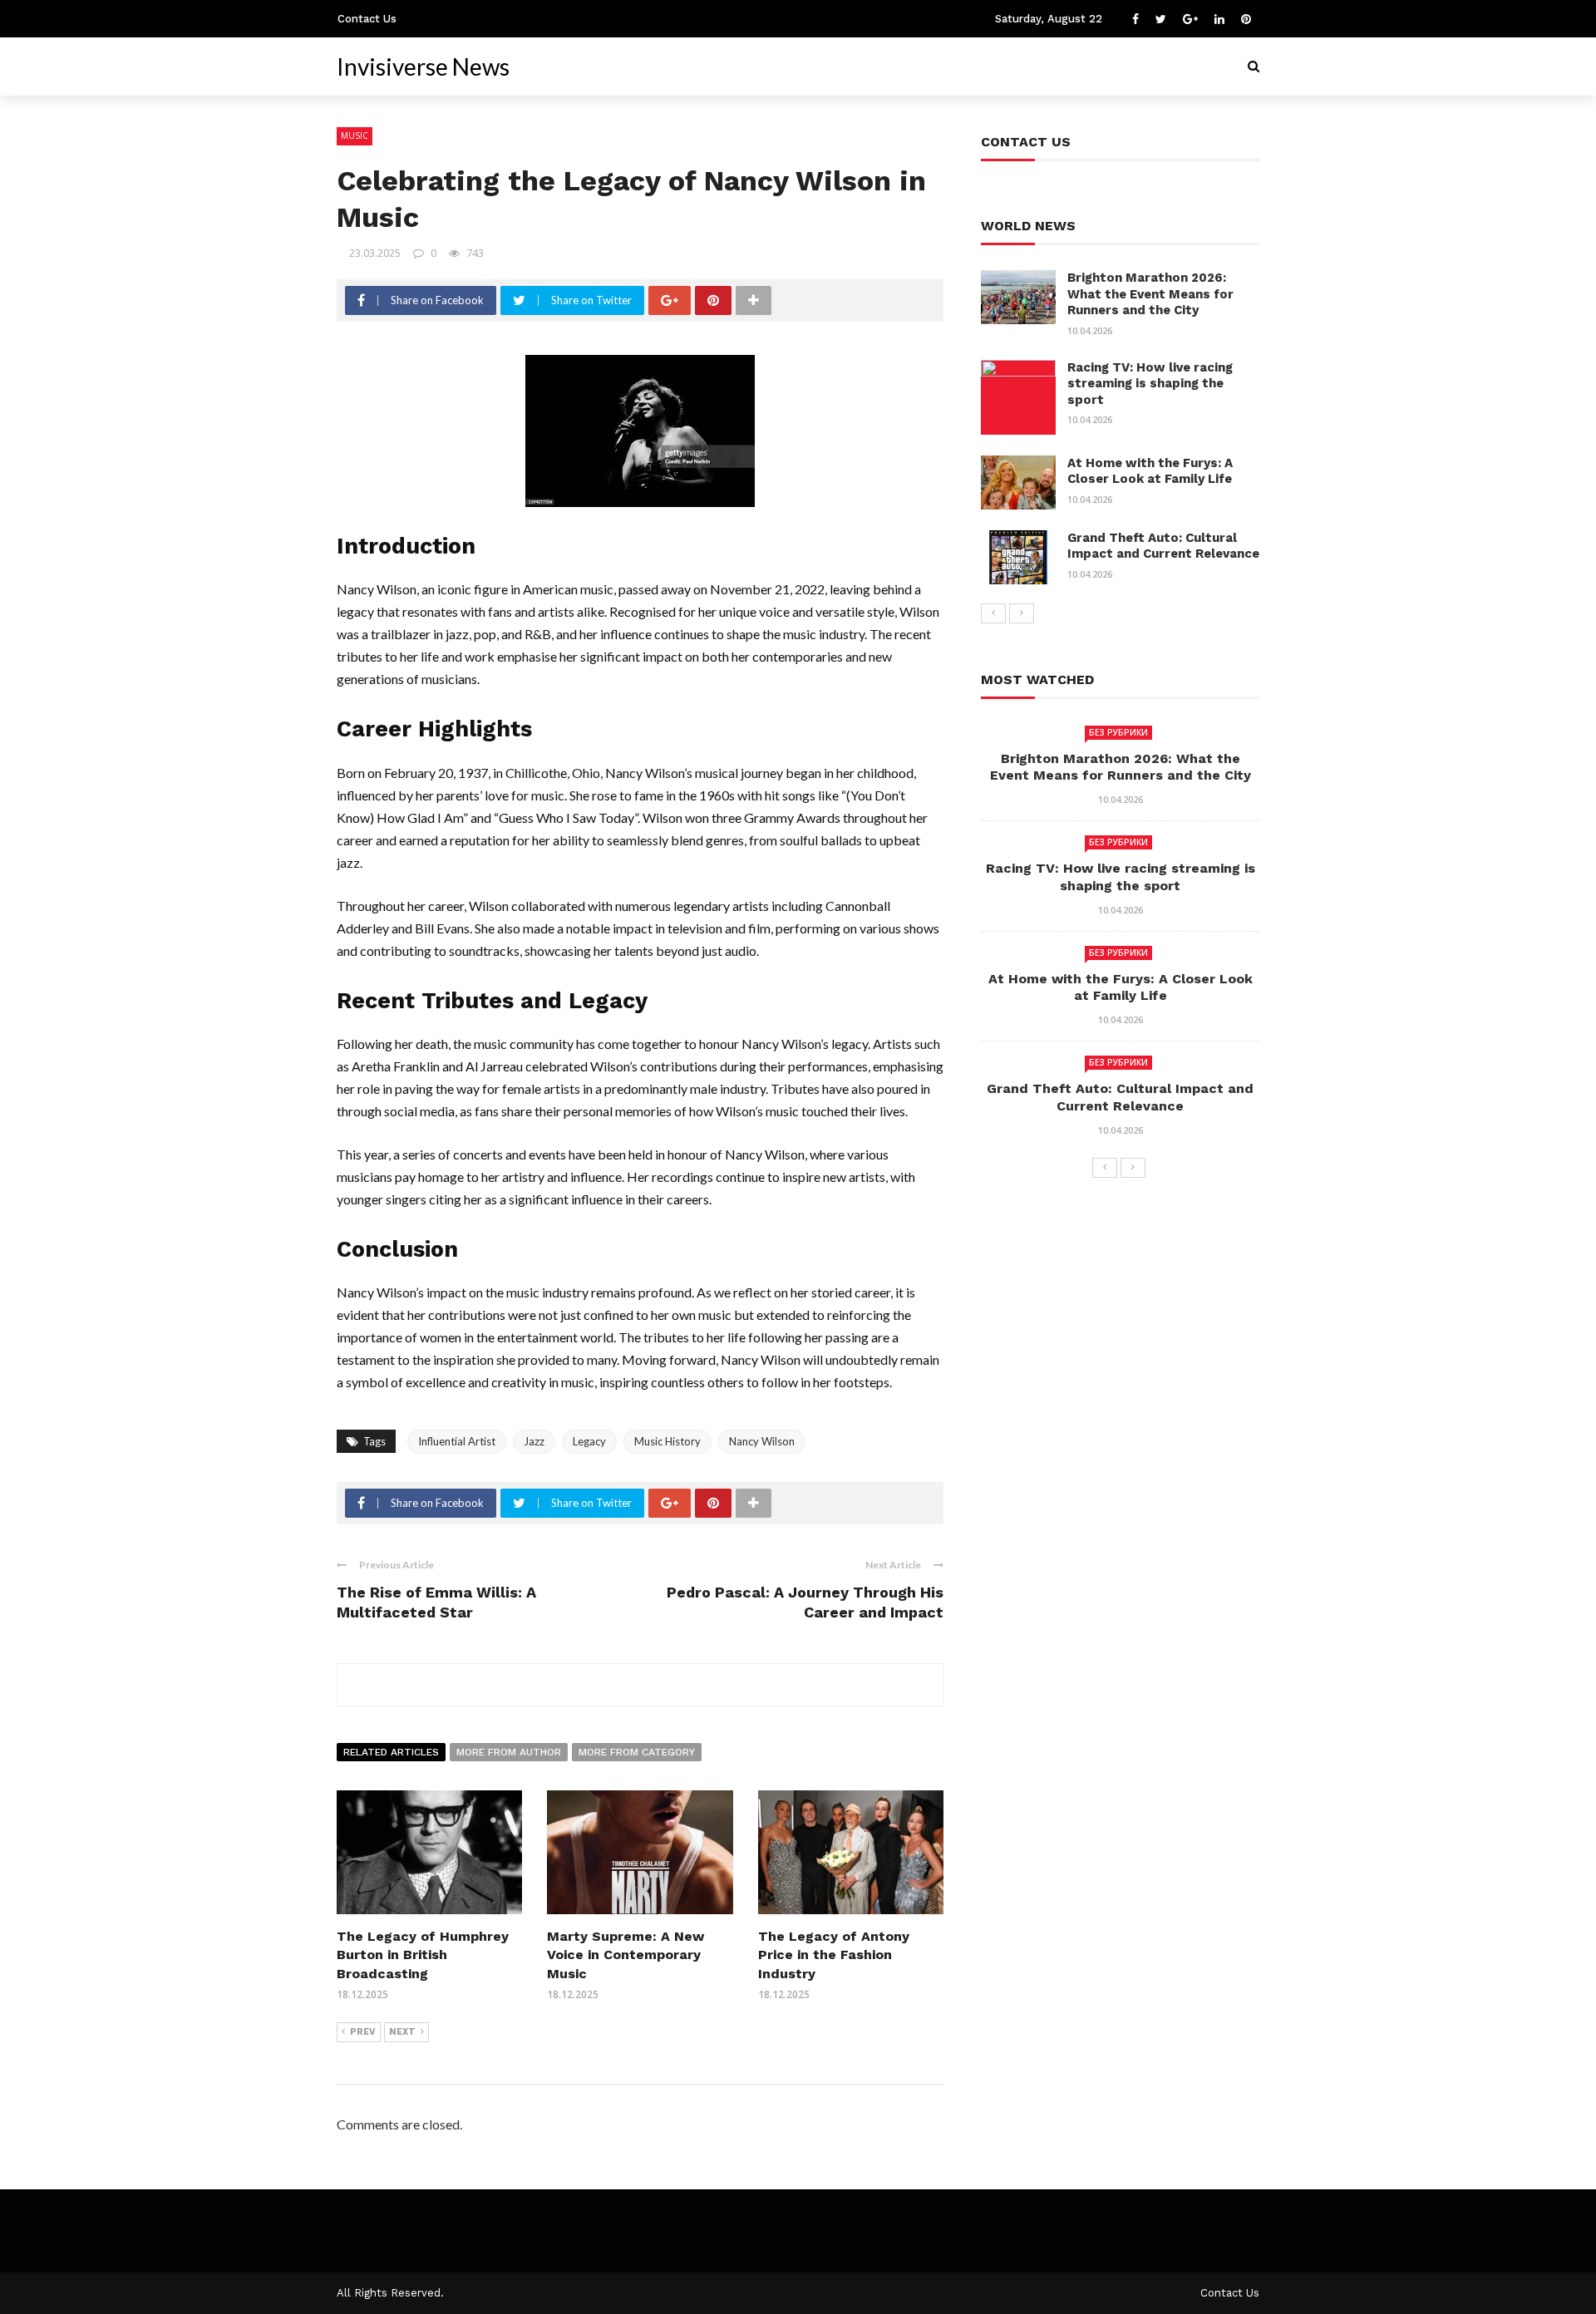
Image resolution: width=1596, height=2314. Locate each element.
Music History (667, 1441)
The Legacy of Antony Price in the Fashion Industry (834, 1955)
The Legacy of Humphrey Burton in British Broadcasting (423, 1955)
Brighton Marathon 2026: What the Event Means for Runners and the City (1150, 294)
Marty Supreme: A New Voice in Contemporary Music (626, 1955)
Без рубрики (1118, 732)
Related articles (391, 1752)
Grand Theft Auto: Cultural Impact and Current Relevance (1163, 546)
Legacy (589, 1441)
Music (355, 135)
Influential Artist (457, 1441)
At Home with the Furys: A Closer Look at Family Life (1150, 471)
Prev (363, 2032)
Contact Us (367, 19)
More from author (509, 1752)
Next (402, 2032)
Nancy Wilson (762, 1441)
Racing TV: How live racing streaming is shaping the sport (1150, 384)
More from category (637, 1752)
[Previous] (993, 613)
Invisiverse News (423, 66)
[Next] (1022, 613)
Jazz (534, 1441)
